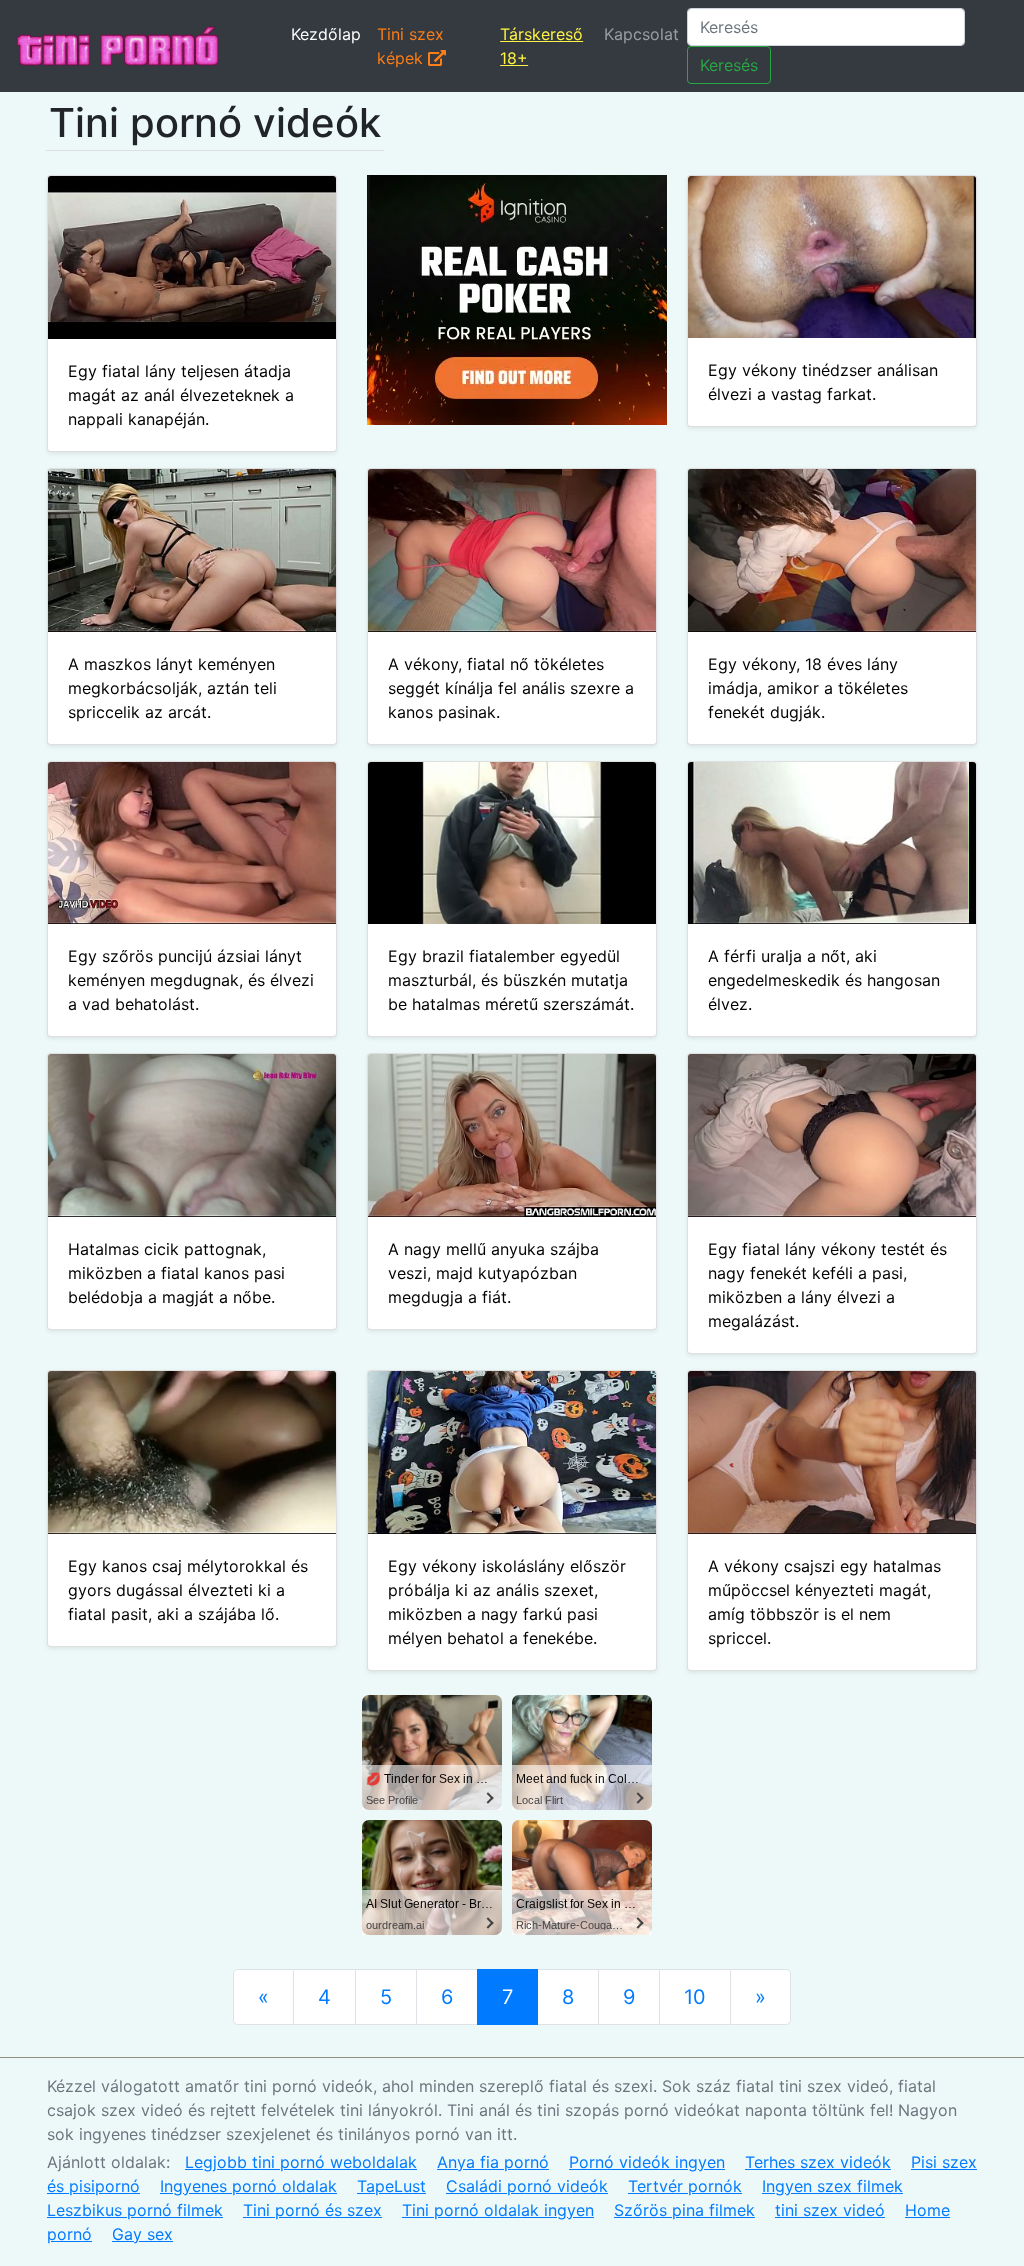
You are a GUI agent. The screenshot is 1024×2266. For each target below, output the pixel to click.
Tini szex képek (410, 46)
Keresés (729, 65)
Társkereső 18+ (541, 46)
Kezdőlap (326, 34)
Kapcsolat (641, 34)
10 (695, 1997)
